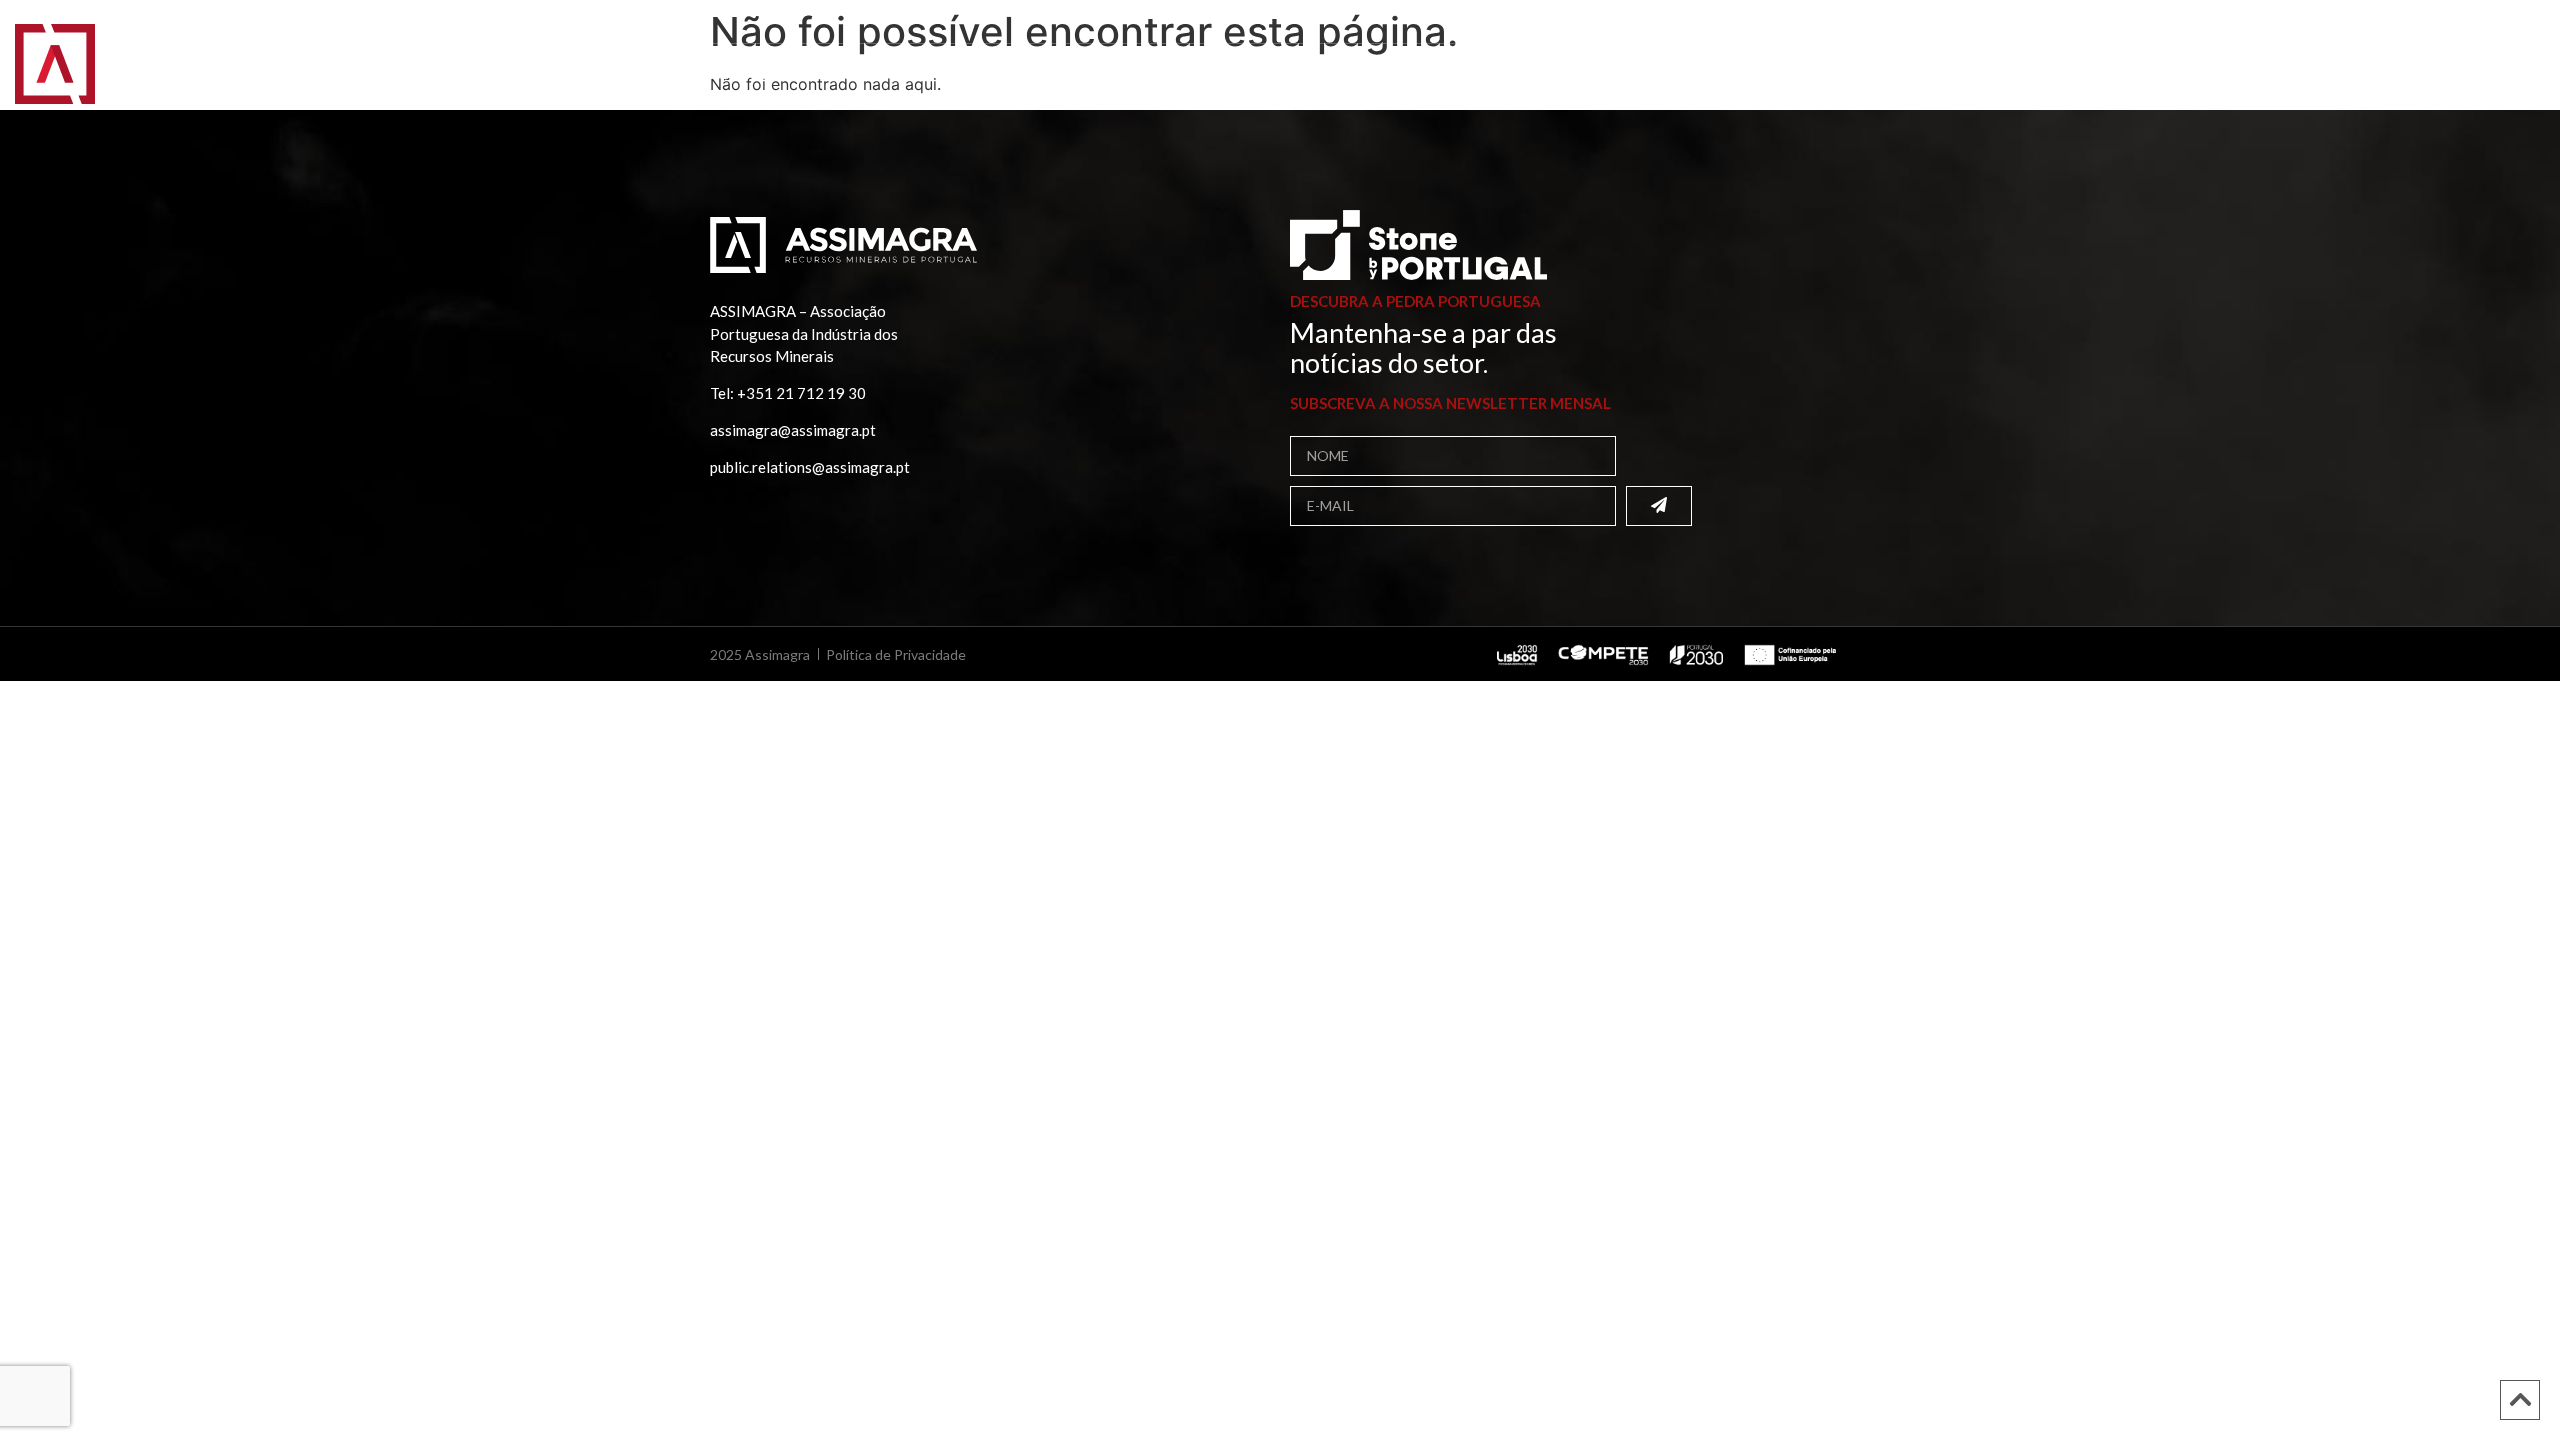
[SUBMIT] (1659, 506)
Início (152, 74)
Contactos (1137, 74)
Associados (373, 74)
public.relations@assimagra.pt (810, 467)
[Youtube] (2521, 24)
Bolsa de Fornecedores (561, 74)
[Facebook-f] (2452, 24)
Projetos (872, 74)
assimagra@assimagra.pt (793, 430)
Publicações (744, 74)
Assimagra (245, 74)
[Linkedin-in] (2475, 24)
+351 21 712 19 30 (801, 393)
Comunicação (995, 74)
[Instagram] (2498, 24)
